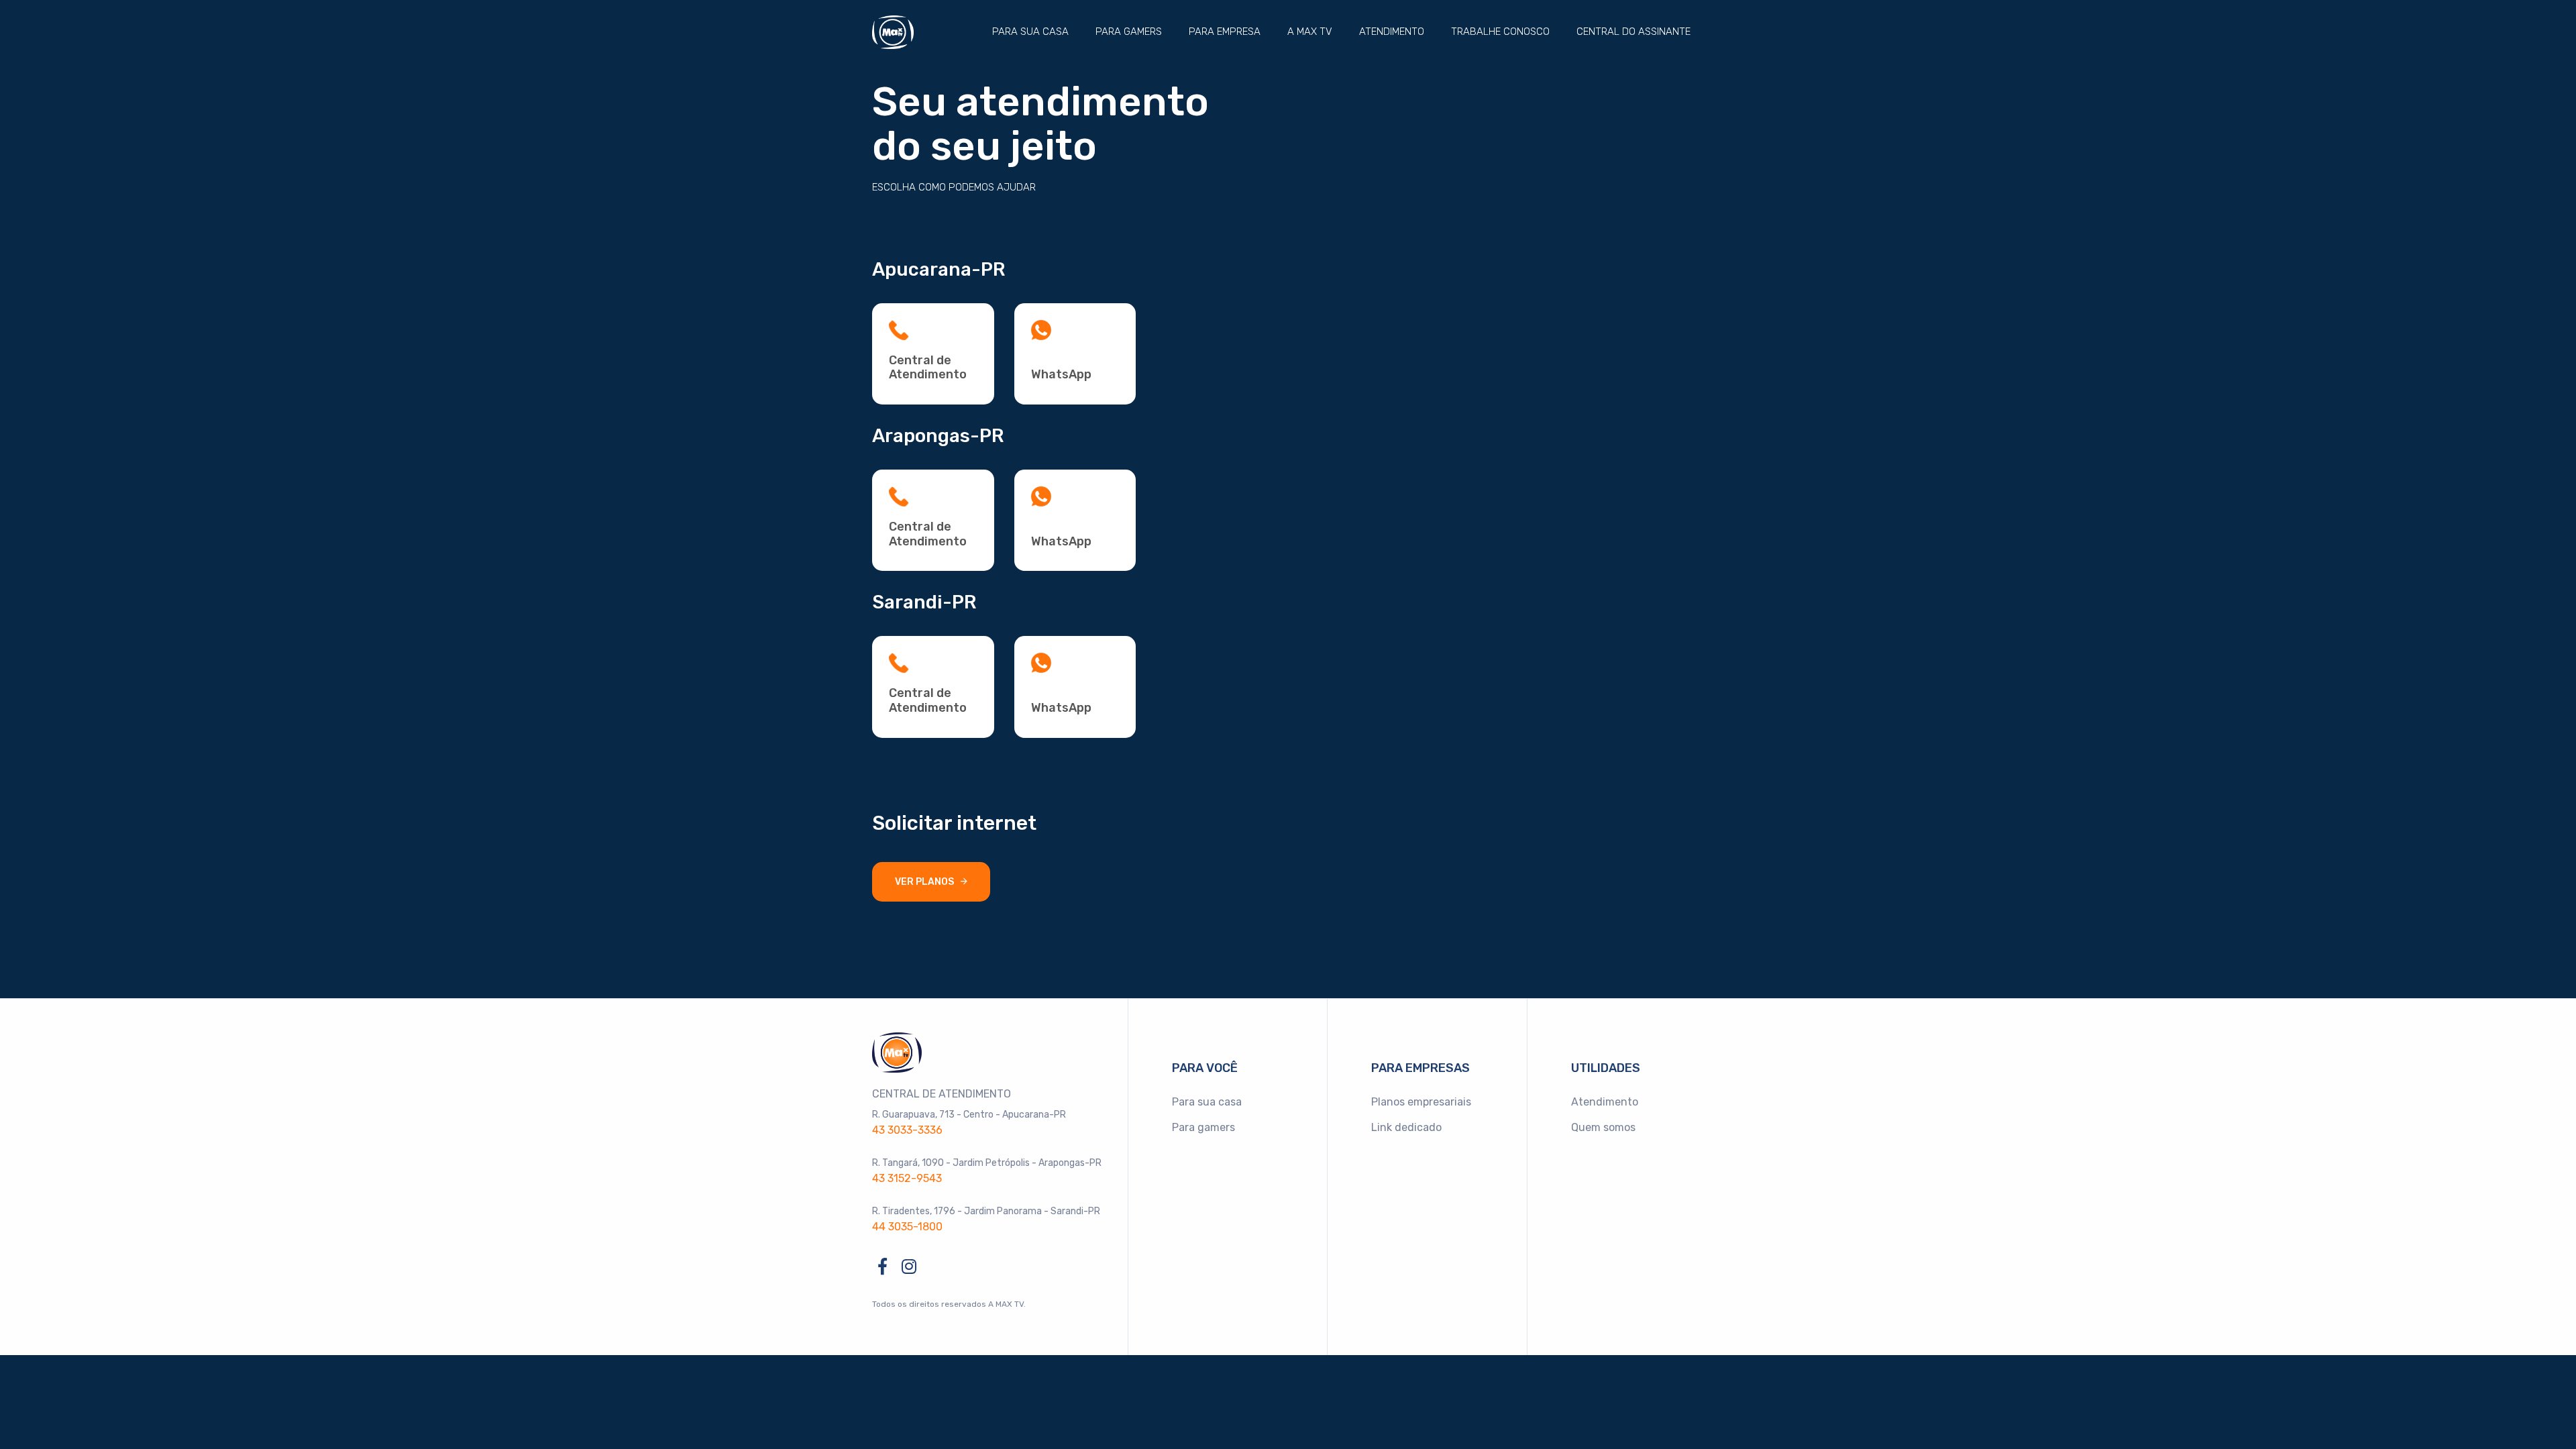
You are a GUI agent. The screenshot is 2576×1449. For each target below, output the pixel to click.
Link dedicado (1406, 1127)
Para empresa (1225, 32)
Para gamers (1129, 32)
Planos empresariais (1421, 1102)
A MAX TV (1310, 32)
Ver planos (924, 882)
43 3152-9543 (907, 1178)
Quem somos (1603, 1127)
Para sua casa (1030, 32)
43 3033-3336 (907, 1130)
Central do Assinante (1633, 32)
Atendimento (1392, 32)
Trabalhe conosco (1500, 32)
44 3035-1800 (907, 1227)
